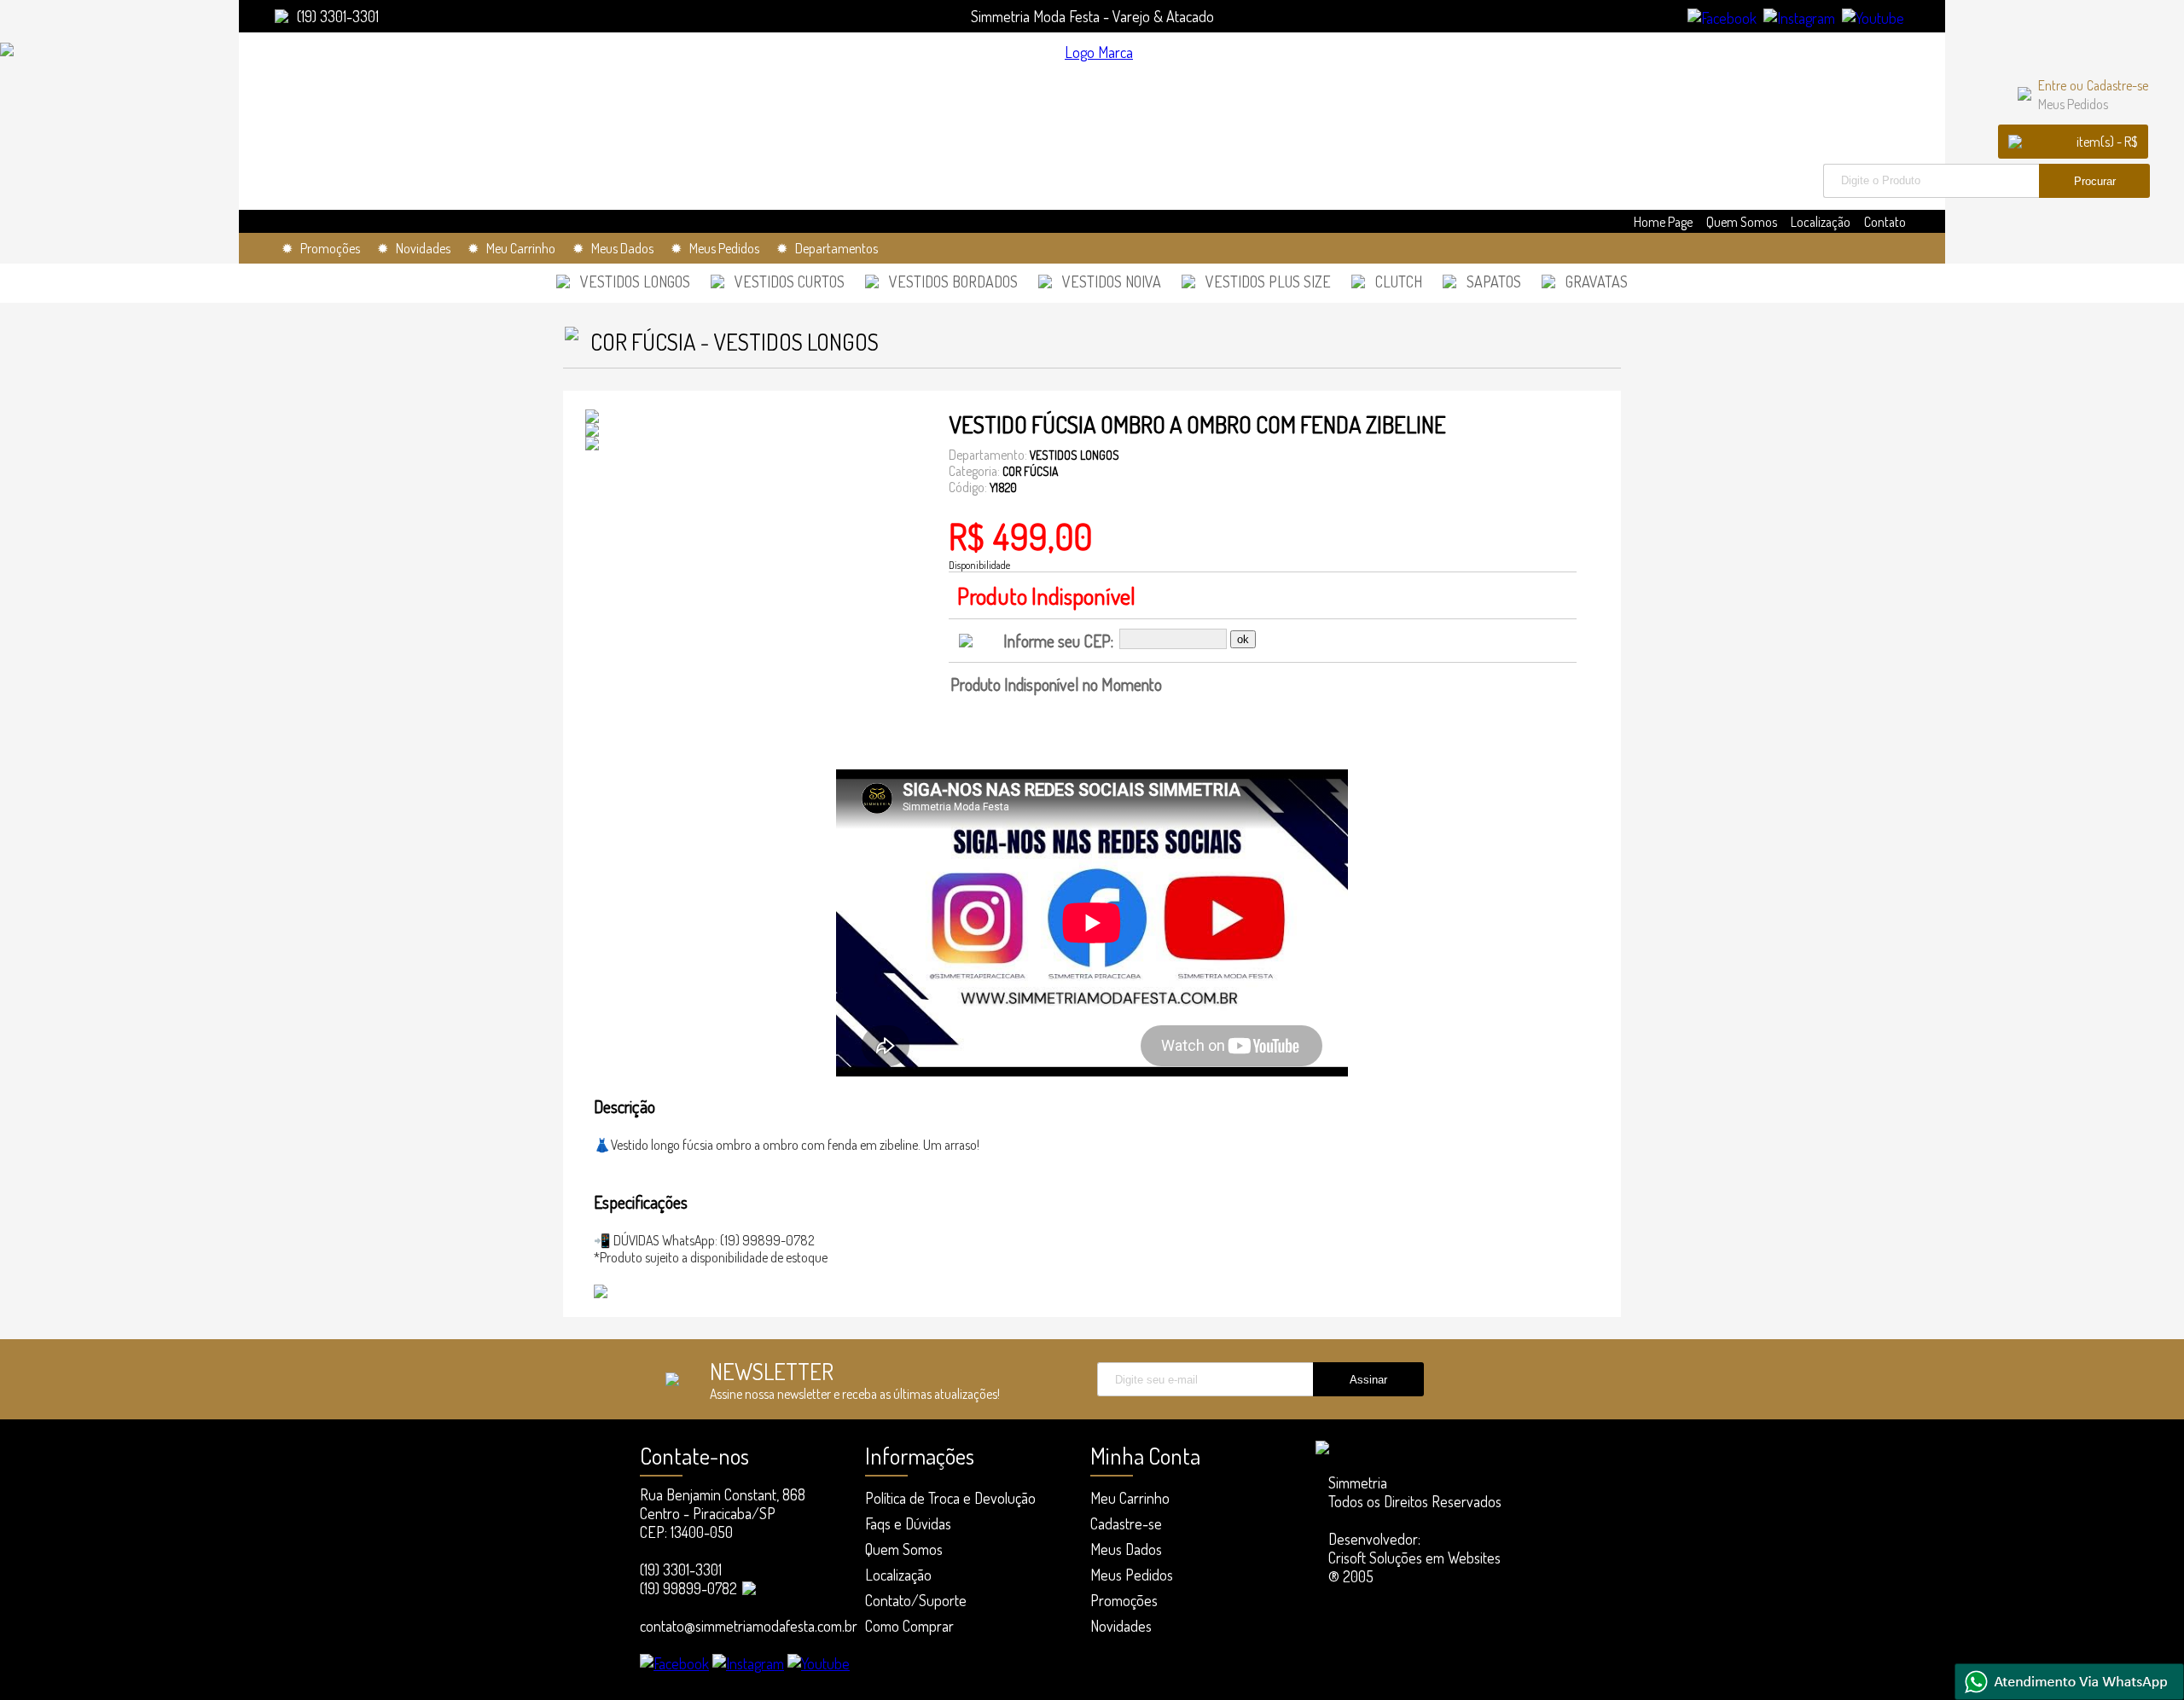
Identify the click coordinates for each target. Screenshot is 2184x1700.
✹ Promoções (321, 248)
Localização (1821, 222)
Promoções (1124, 1600)
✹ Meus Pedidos (715, 248)
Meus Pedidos (2073, 104)
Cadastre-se (2117, 85)
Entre (2052, 85)
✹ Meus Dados (613, 248)
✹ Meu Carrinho (511, 248)
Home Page (1663, 222)
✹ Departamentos (827, 248)
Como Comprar (909, 1626)
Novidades (1121, 1626)
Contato (1885, 222)
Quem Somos (1742, 222)
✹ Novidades (414, 248)
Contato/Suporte (916, 1600)
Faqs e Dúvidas (908, 1523)
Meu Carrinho (1130, 1498)
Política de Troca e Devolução (950, 1498)
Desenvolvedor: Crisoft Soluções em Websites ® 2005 (1414, 1558)
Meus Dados (1126, 1549)
